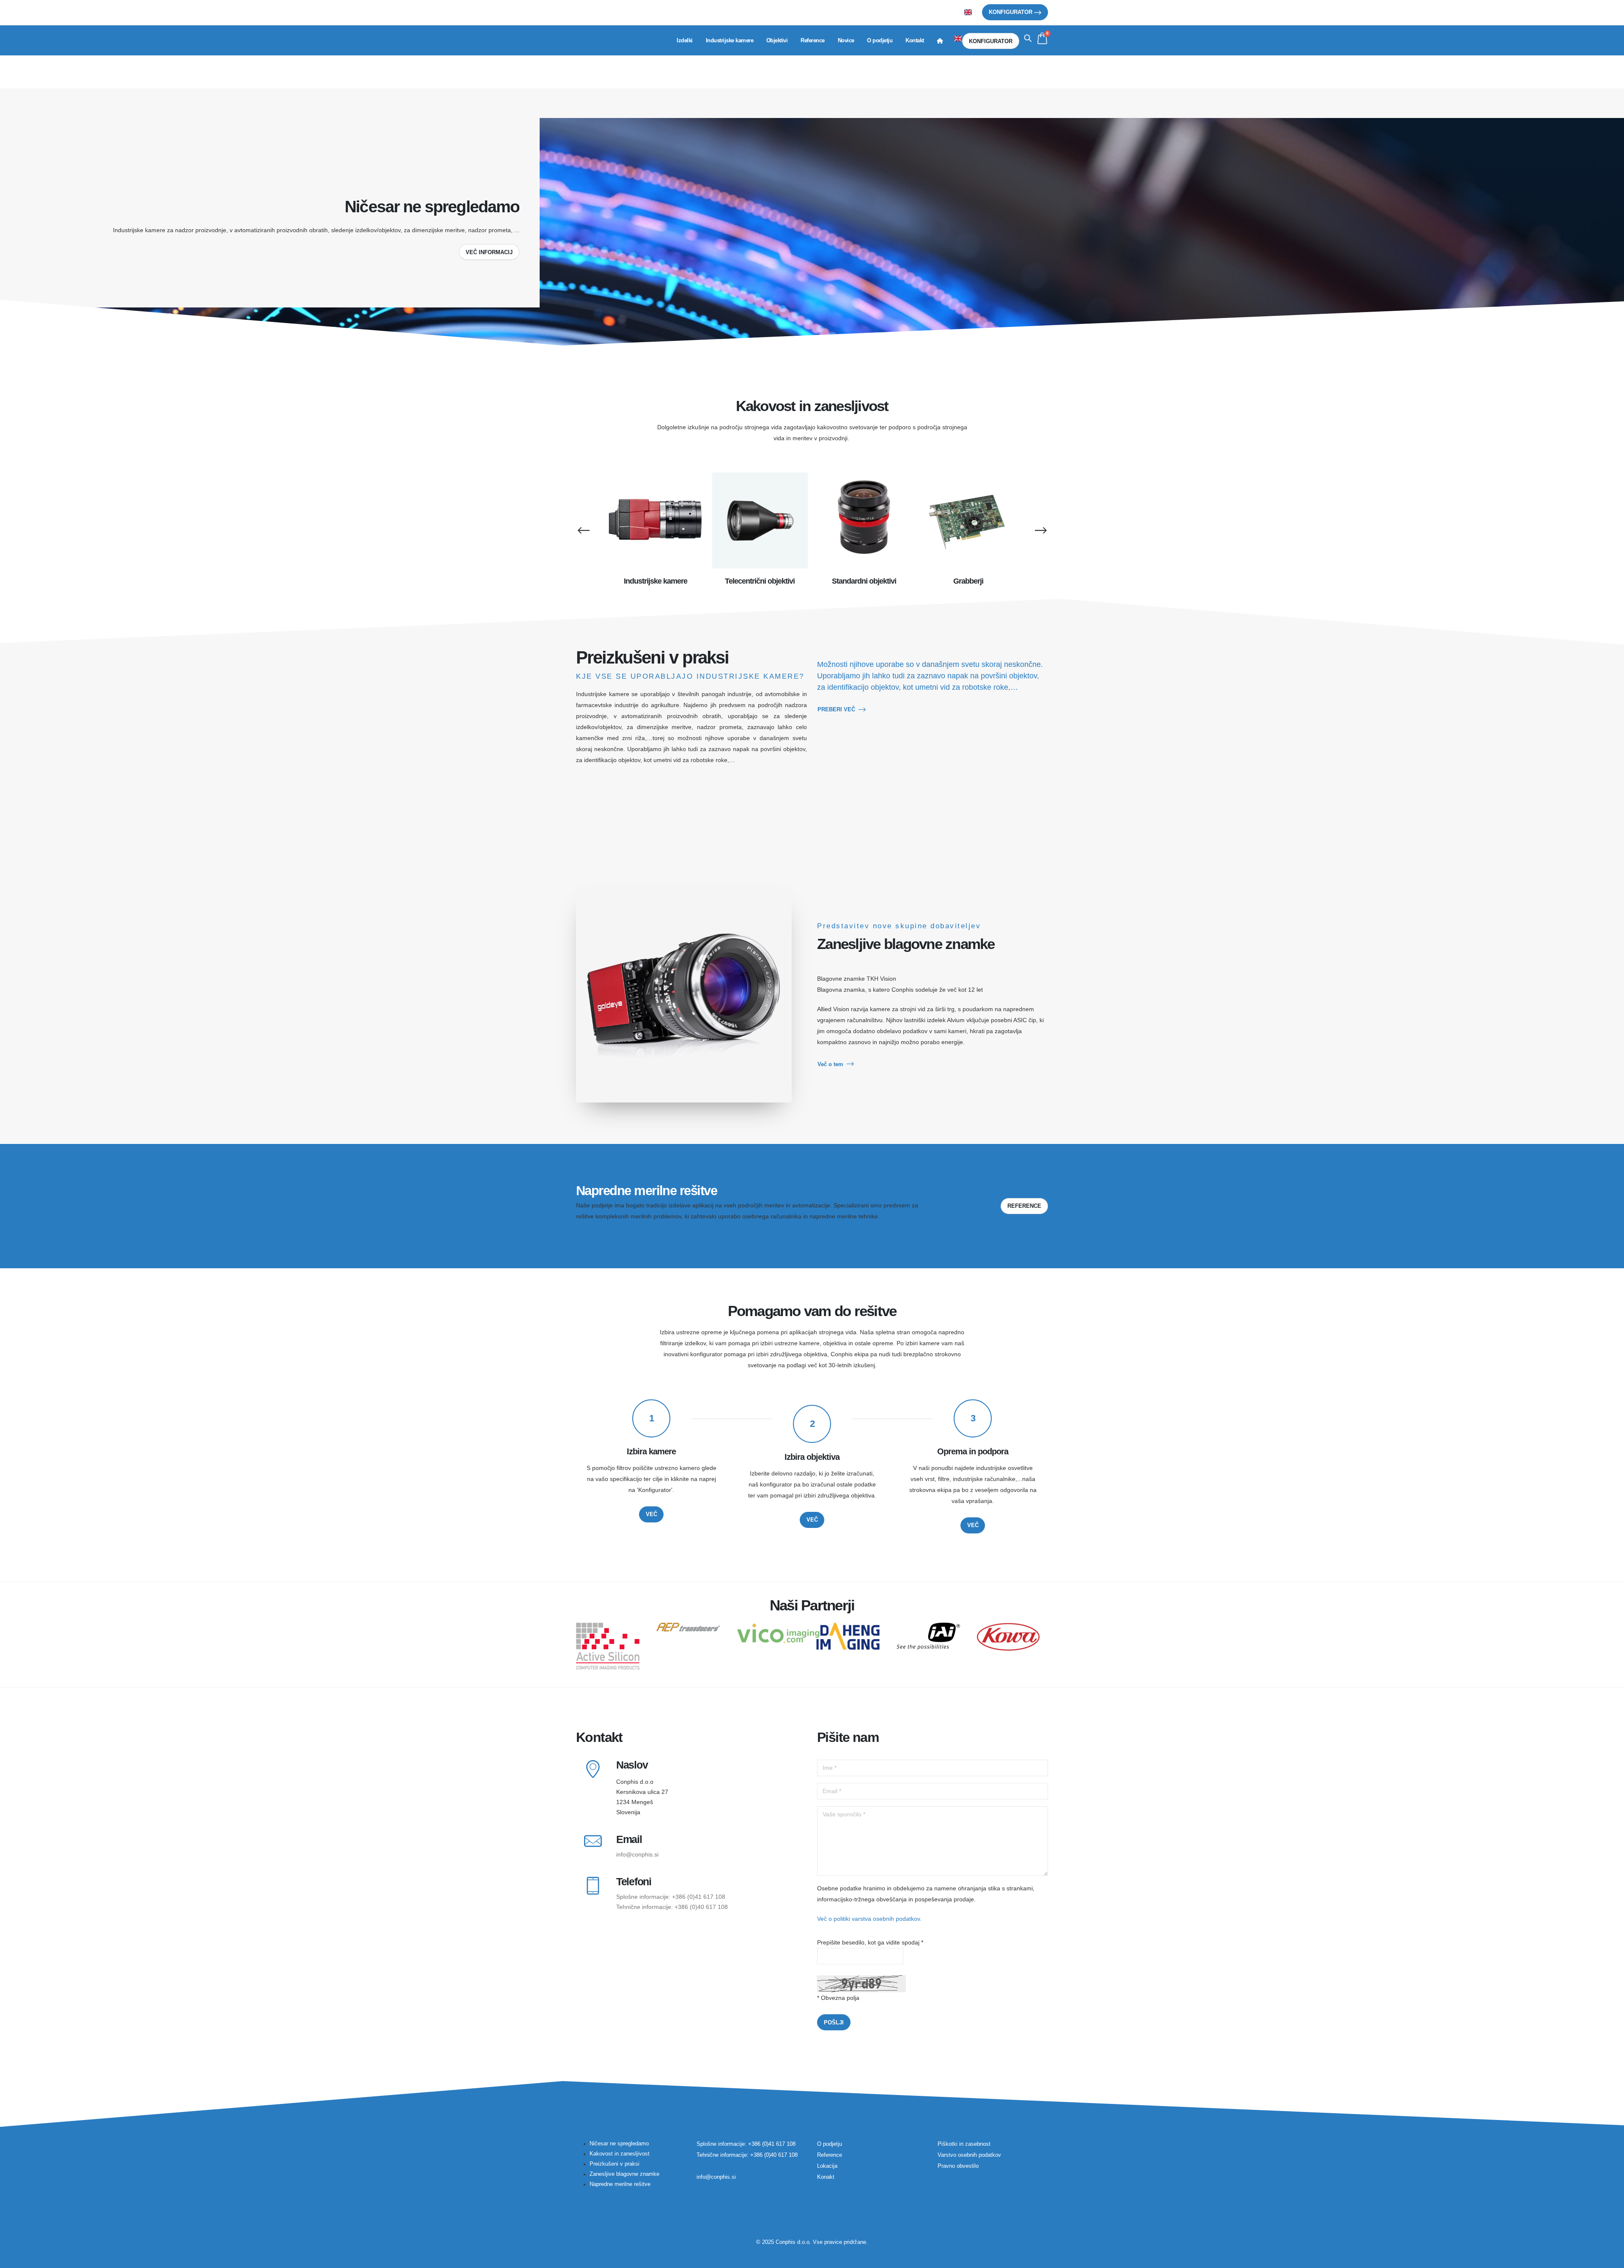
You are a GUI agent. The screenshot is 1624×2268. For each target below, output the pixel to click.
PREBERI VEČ (836, 709)
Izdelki (685, 40)
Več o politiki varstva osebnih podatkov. (869, 1919)
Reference (813, 40)
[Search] (1028, 38)
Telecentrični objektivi (760, 581)
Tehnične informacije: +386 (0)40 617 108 (672, 1907)
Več (652, 1514)
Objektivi (777, 40)
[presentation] (583, 530)
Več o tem (830, 1064)
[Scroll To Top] (1609, 2258)
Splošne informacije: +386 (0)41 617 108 (671, 1897)
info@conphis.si (637, 1854)
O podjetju (880, 40)
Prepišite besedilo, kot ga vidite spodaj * (870, 1942)
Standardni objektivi (864, 581)
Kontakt (915, 40)
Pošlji (834, 2023)
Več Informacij (489, 252)
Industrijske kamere (730, 40)
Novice (846, 40)
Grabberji (968, 581)
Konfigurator (1011, 12)
